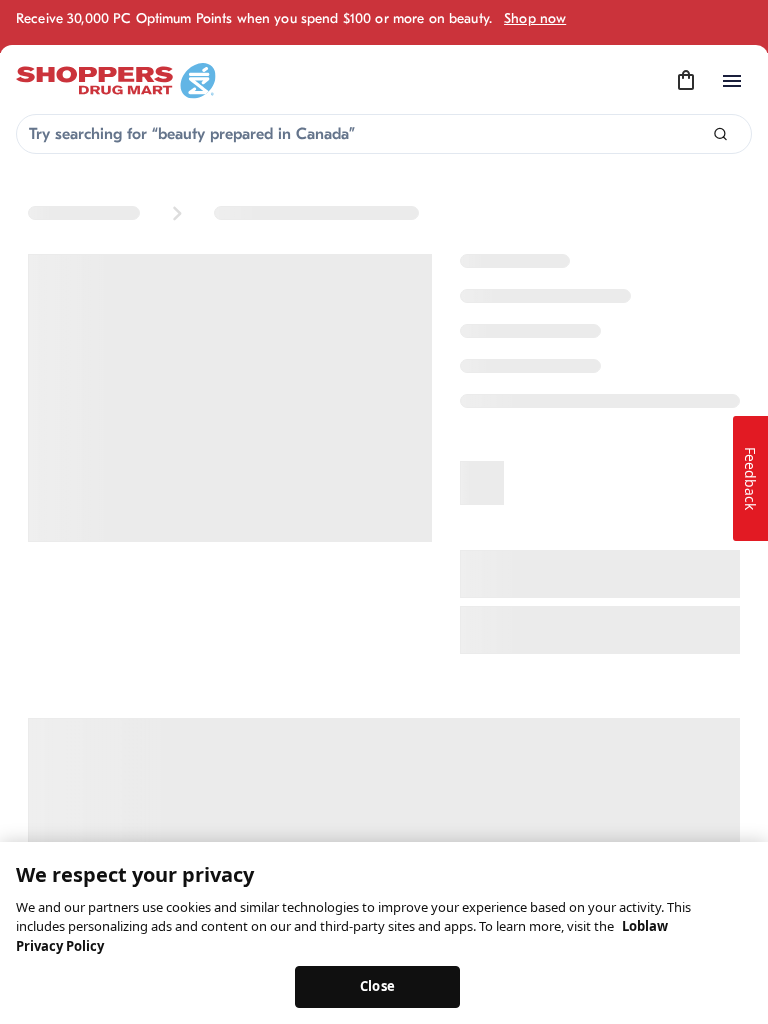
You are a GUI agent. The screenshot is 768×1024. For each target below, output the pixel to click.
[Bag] (686, 81)
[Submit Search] (720, 134)
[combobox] (384, 134)
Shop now (535, 18)
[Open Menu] (732, 81)
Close (377, 986)
